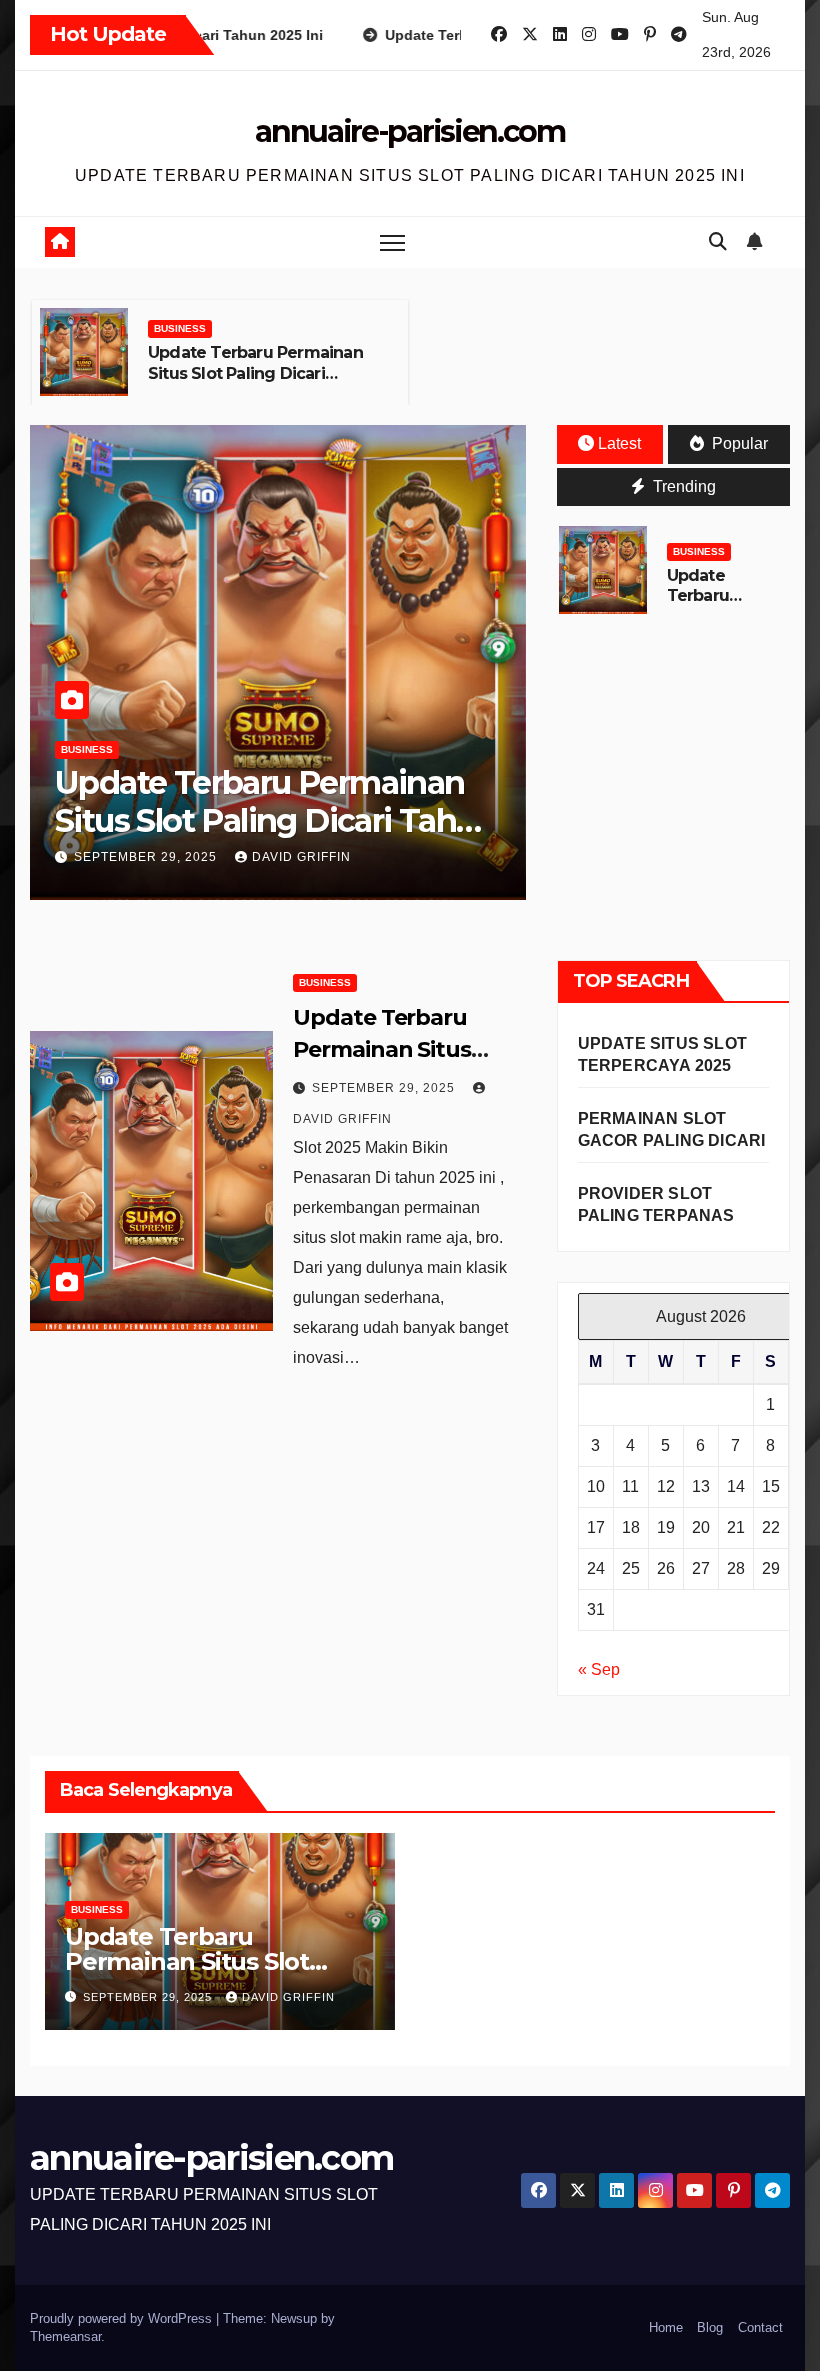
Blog (710, 2327)
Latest (619, 443)
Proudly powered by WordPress (123, 2318)
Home (666, 2327)
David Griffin (301, 857)
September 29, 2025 (147, 857)
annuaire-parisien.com (410, 131)
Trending (682, 486)
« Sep (599, 1669)
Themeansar (65, 2336)
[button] (718, 242)
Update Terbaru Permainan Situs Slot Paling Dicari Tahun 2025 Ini (255, 373)
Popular (738, 443)
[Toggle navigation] (392, 242)
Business (180, 328)
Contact (760, 2327)
